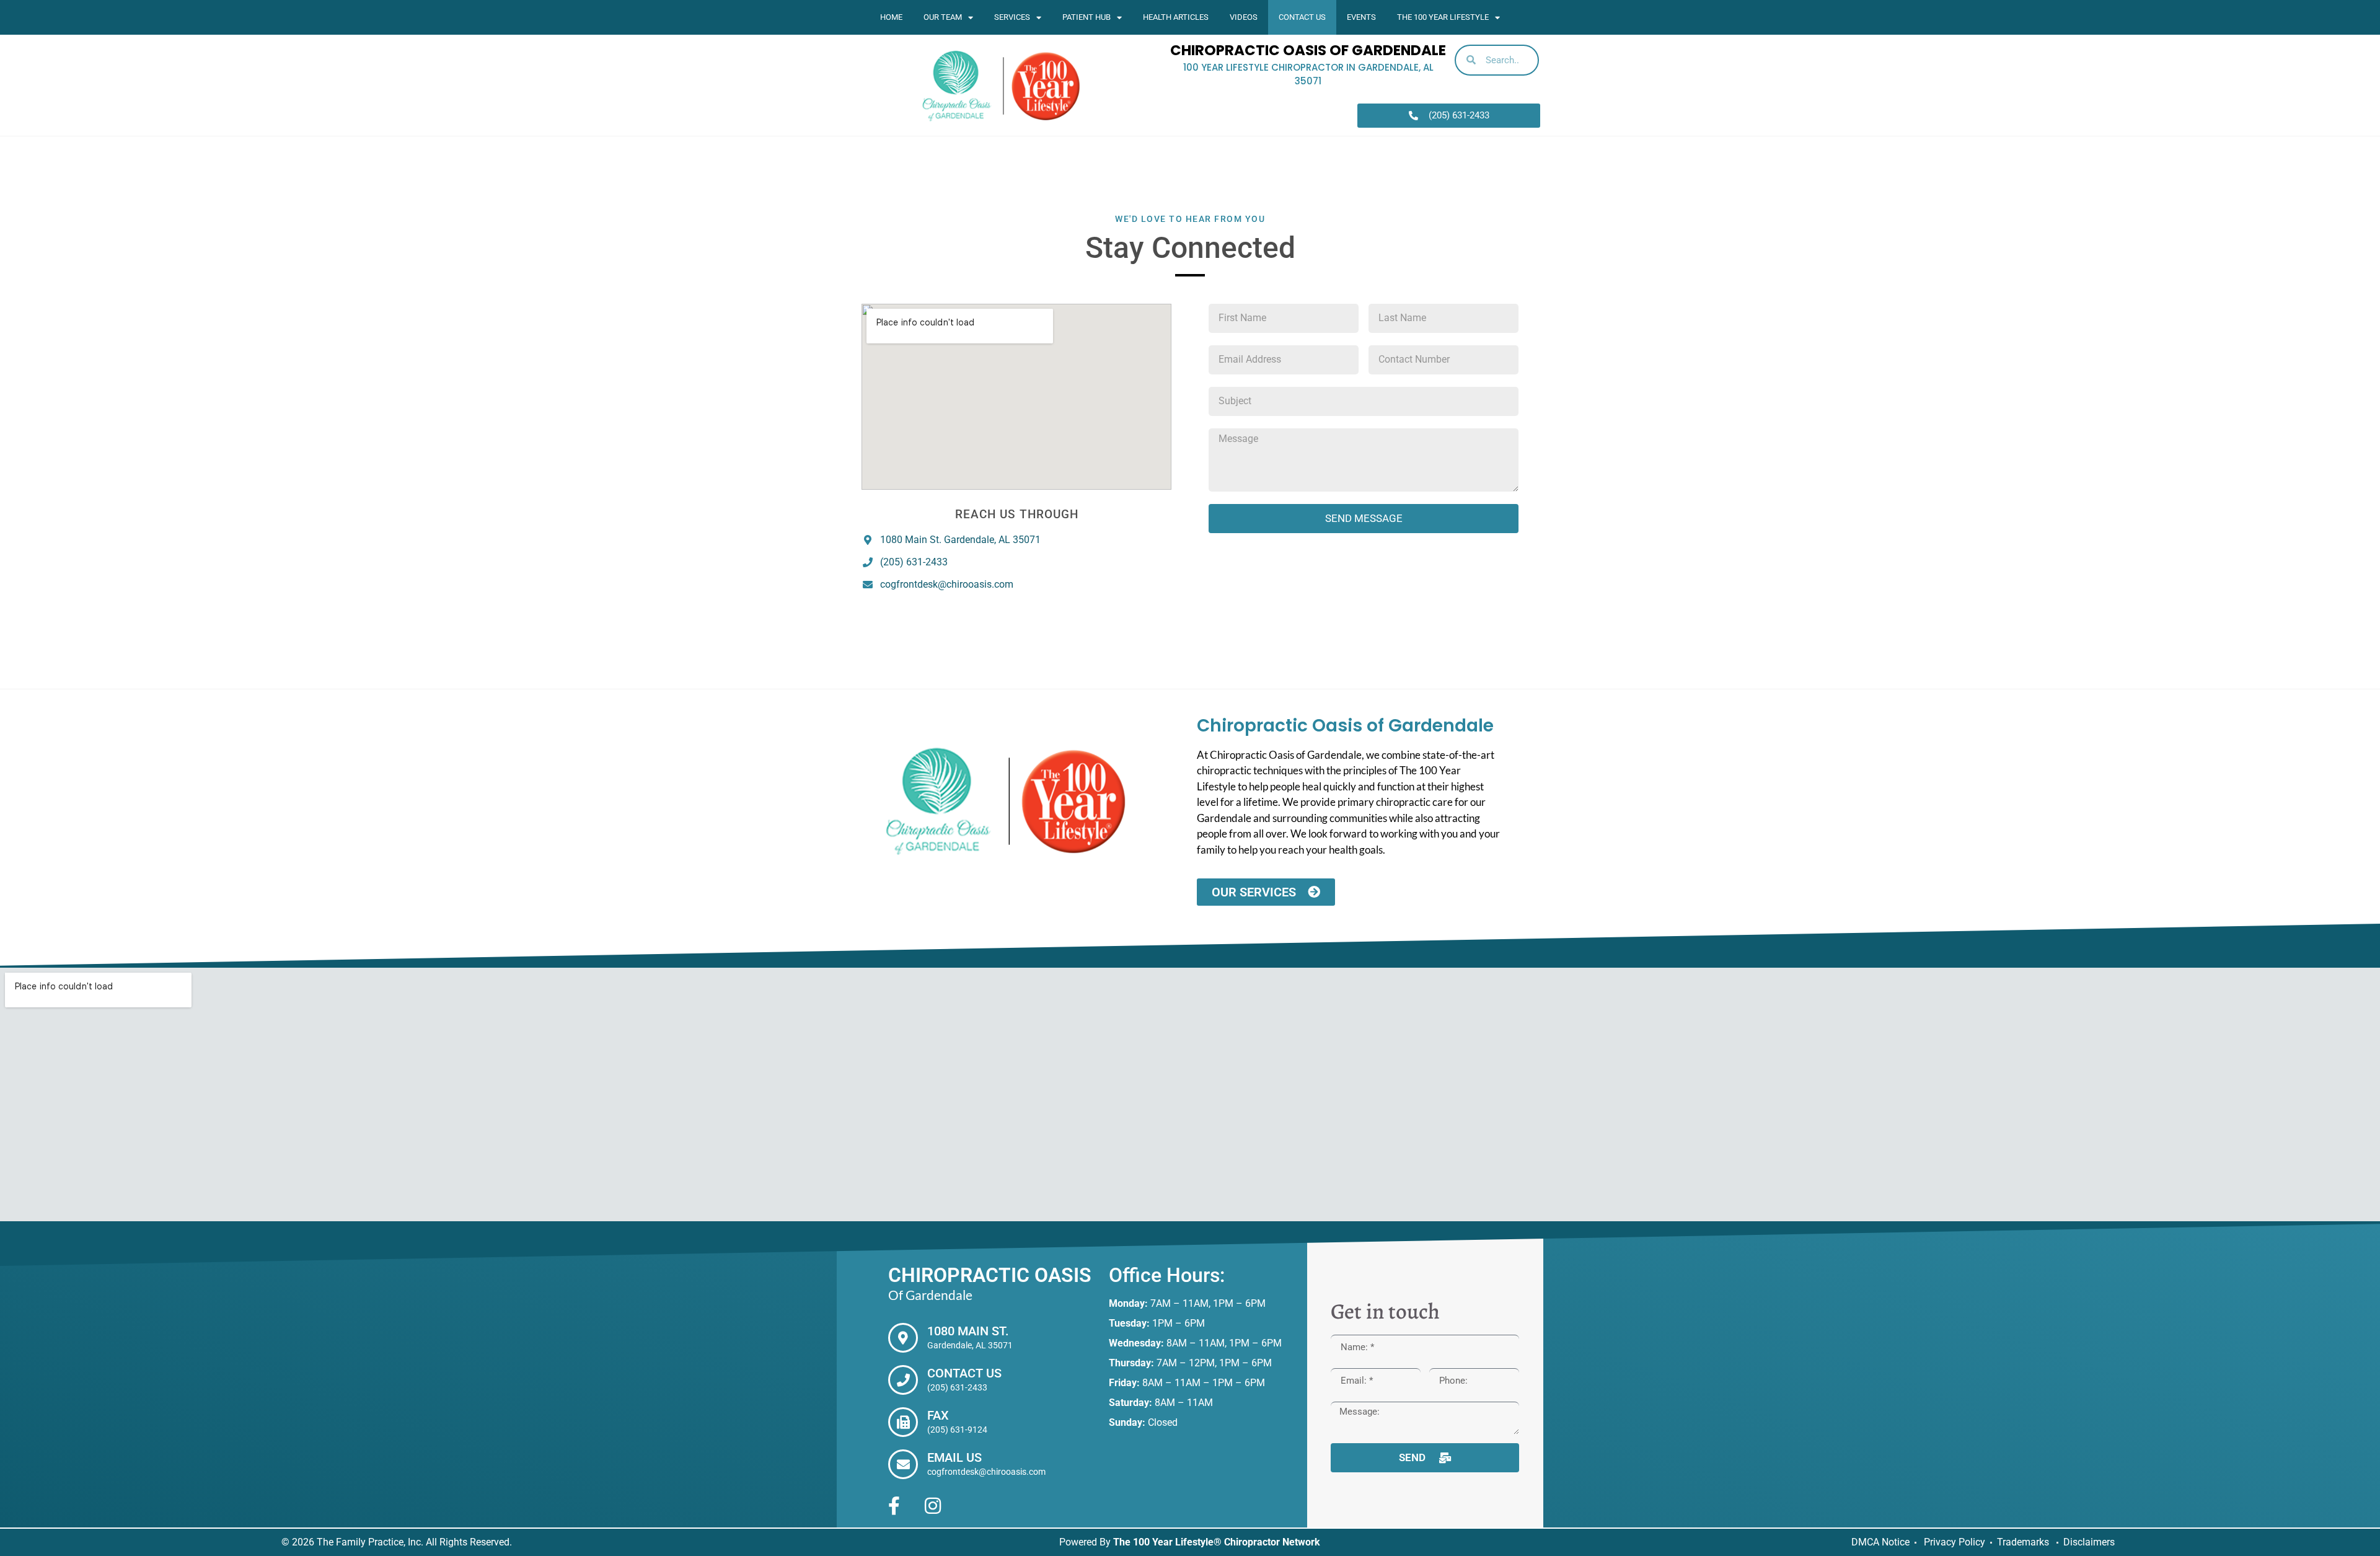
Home (891, 17)
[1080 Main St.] (903, 1338)
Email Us (954, 1457)
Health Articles (1176, 17)
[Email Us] (903, 1464)
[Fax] (903, 1422)
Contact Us (1302, 17)
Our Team (943, 17)
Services (1012, 17)
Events (1361, 17)
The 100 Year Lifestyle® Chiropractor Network (1217, 1542)
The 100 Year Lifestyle (1443, 17)
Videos (1244, 17)
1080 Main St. (968, 1331)
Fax (938, 1415)
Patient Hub (1086, 17)
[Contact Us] (903, 1380)
